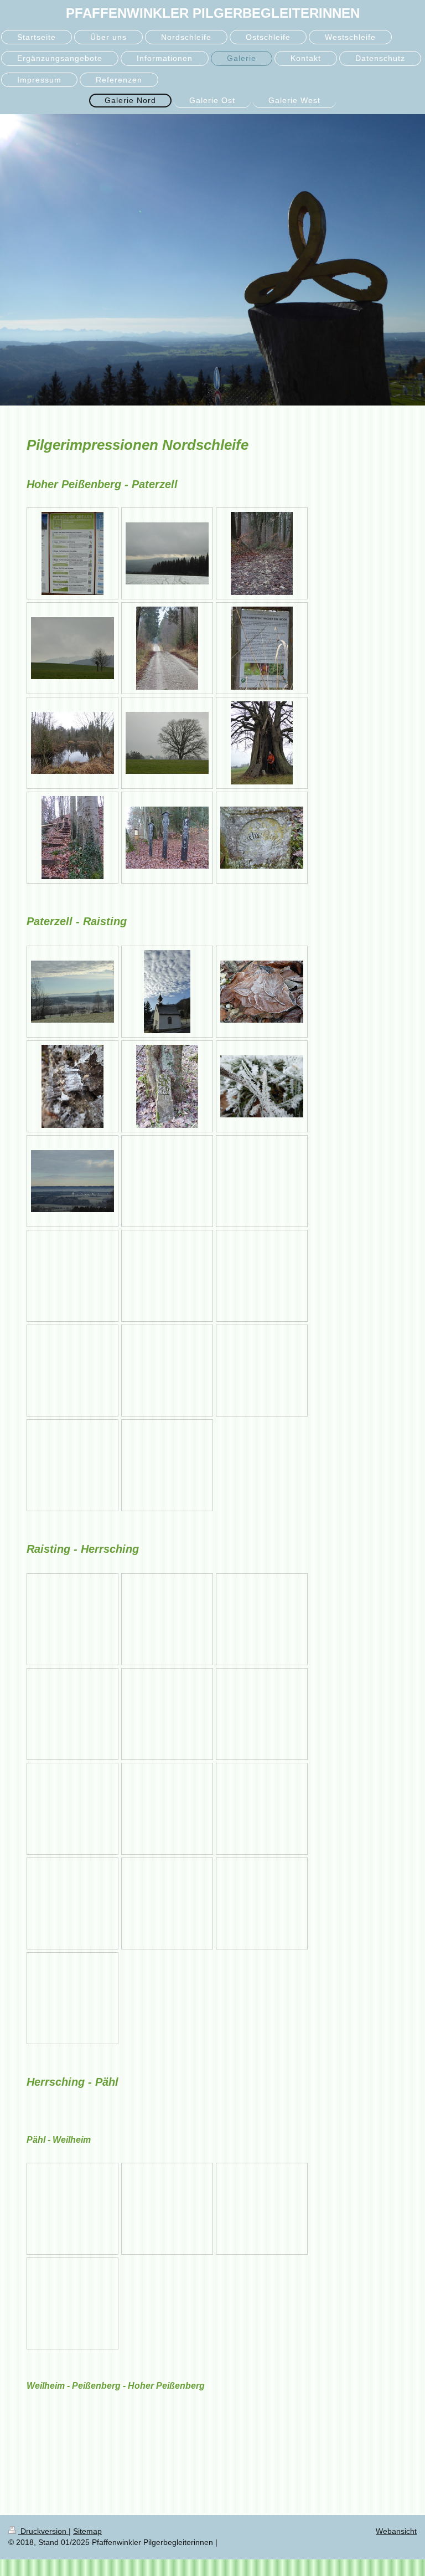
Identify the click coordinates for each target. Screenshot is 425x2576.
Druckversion (43, 2531)
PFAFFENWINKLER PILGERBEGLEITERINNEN (213, 13)
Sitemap (87, 2531)
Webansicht (396, 2531)
